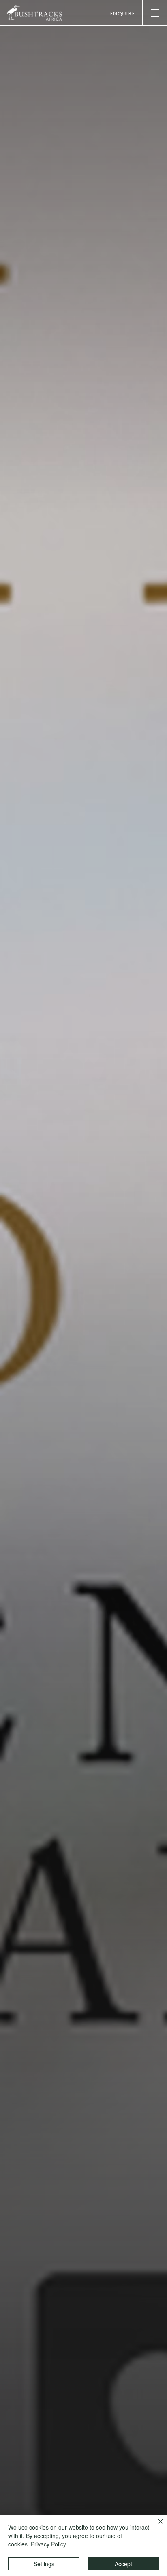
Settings (44, 2564)
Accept (123, 2564)
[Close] (156, 2526)
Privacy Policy (48, 2544)
